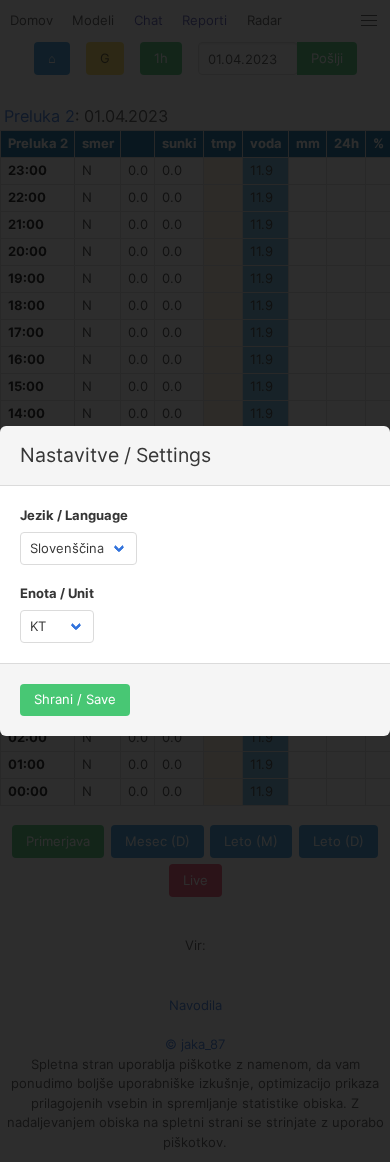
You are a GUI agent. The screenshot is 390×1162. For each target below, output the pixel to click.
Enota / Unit (57, 593)
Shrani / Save (75, 699)
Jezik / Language (74, 515)
